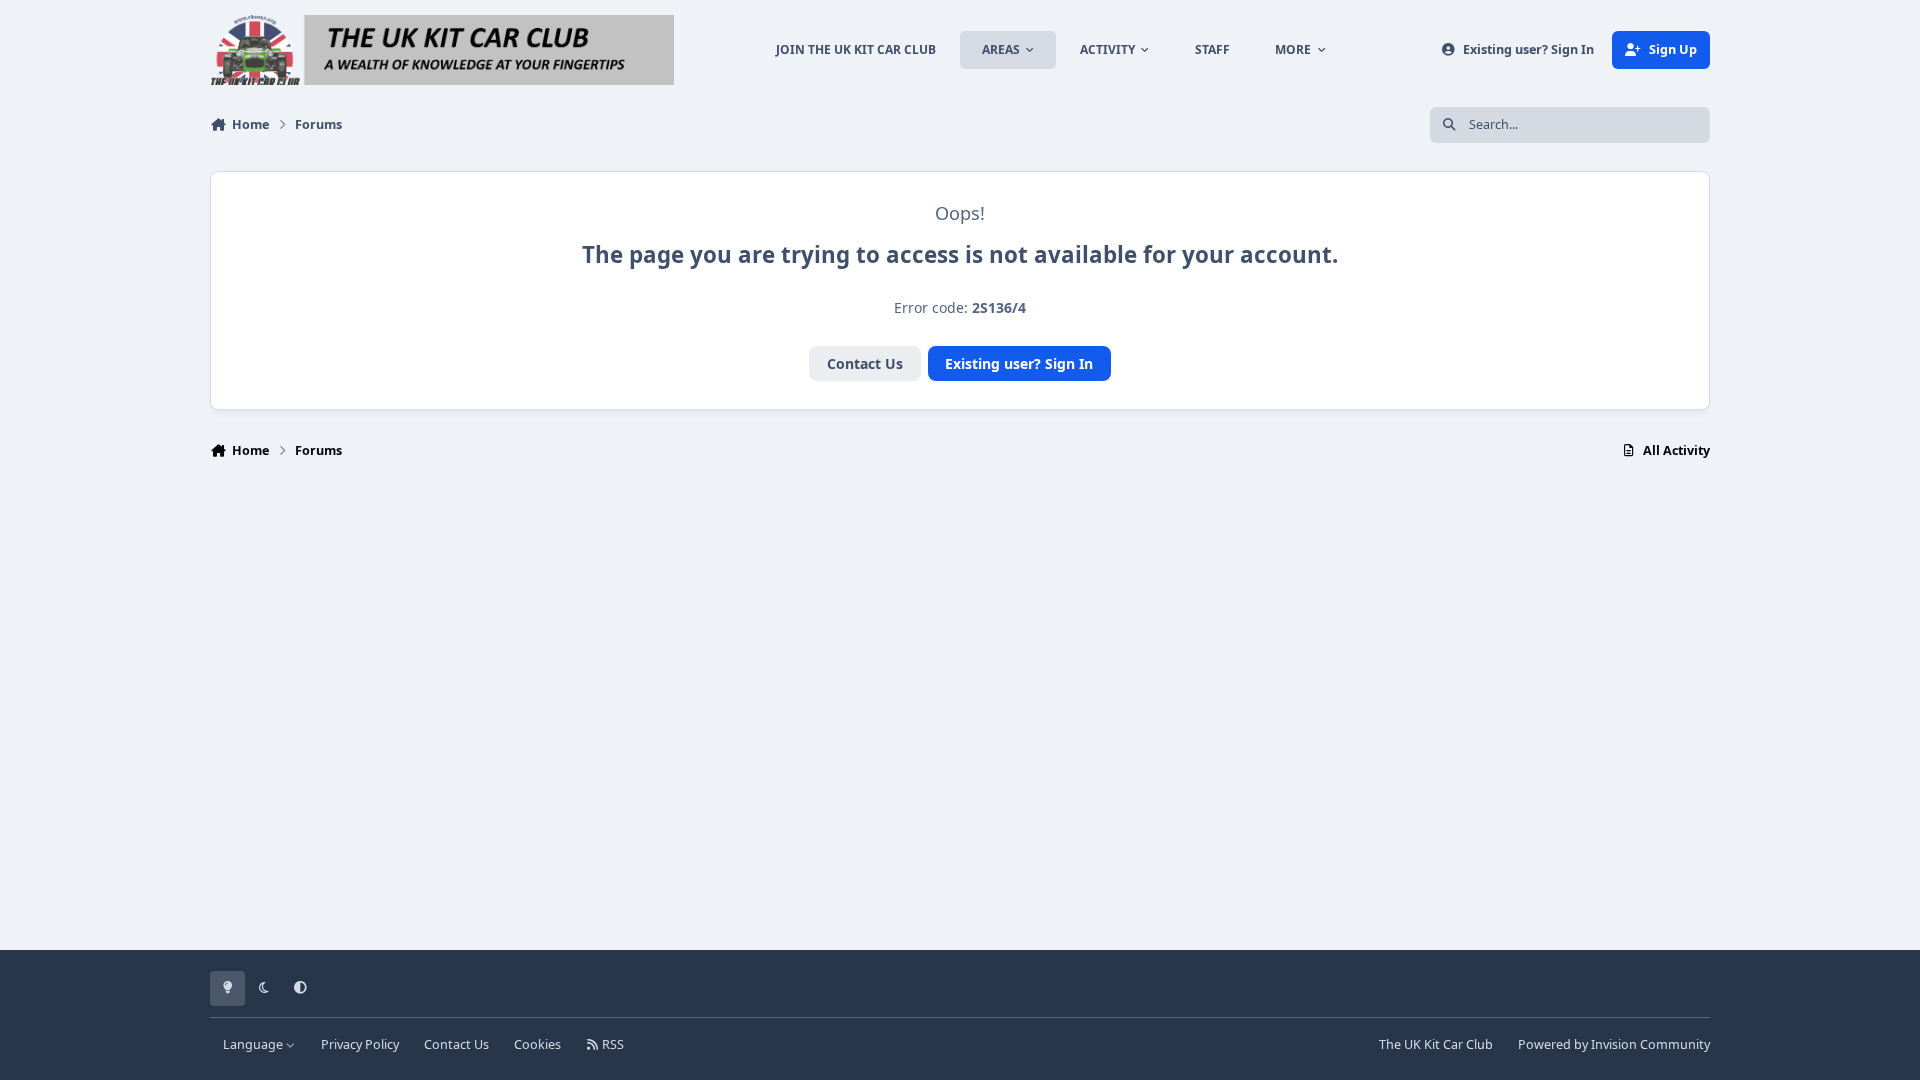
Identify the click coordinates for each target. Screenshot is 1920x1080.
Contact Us (865, 363)
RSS (611, 1044)
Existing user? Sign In (1019, 363)
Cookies (537, 1044)
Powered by (1614, 1044)
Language (254, 1044)
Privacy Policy (360, 1044)
